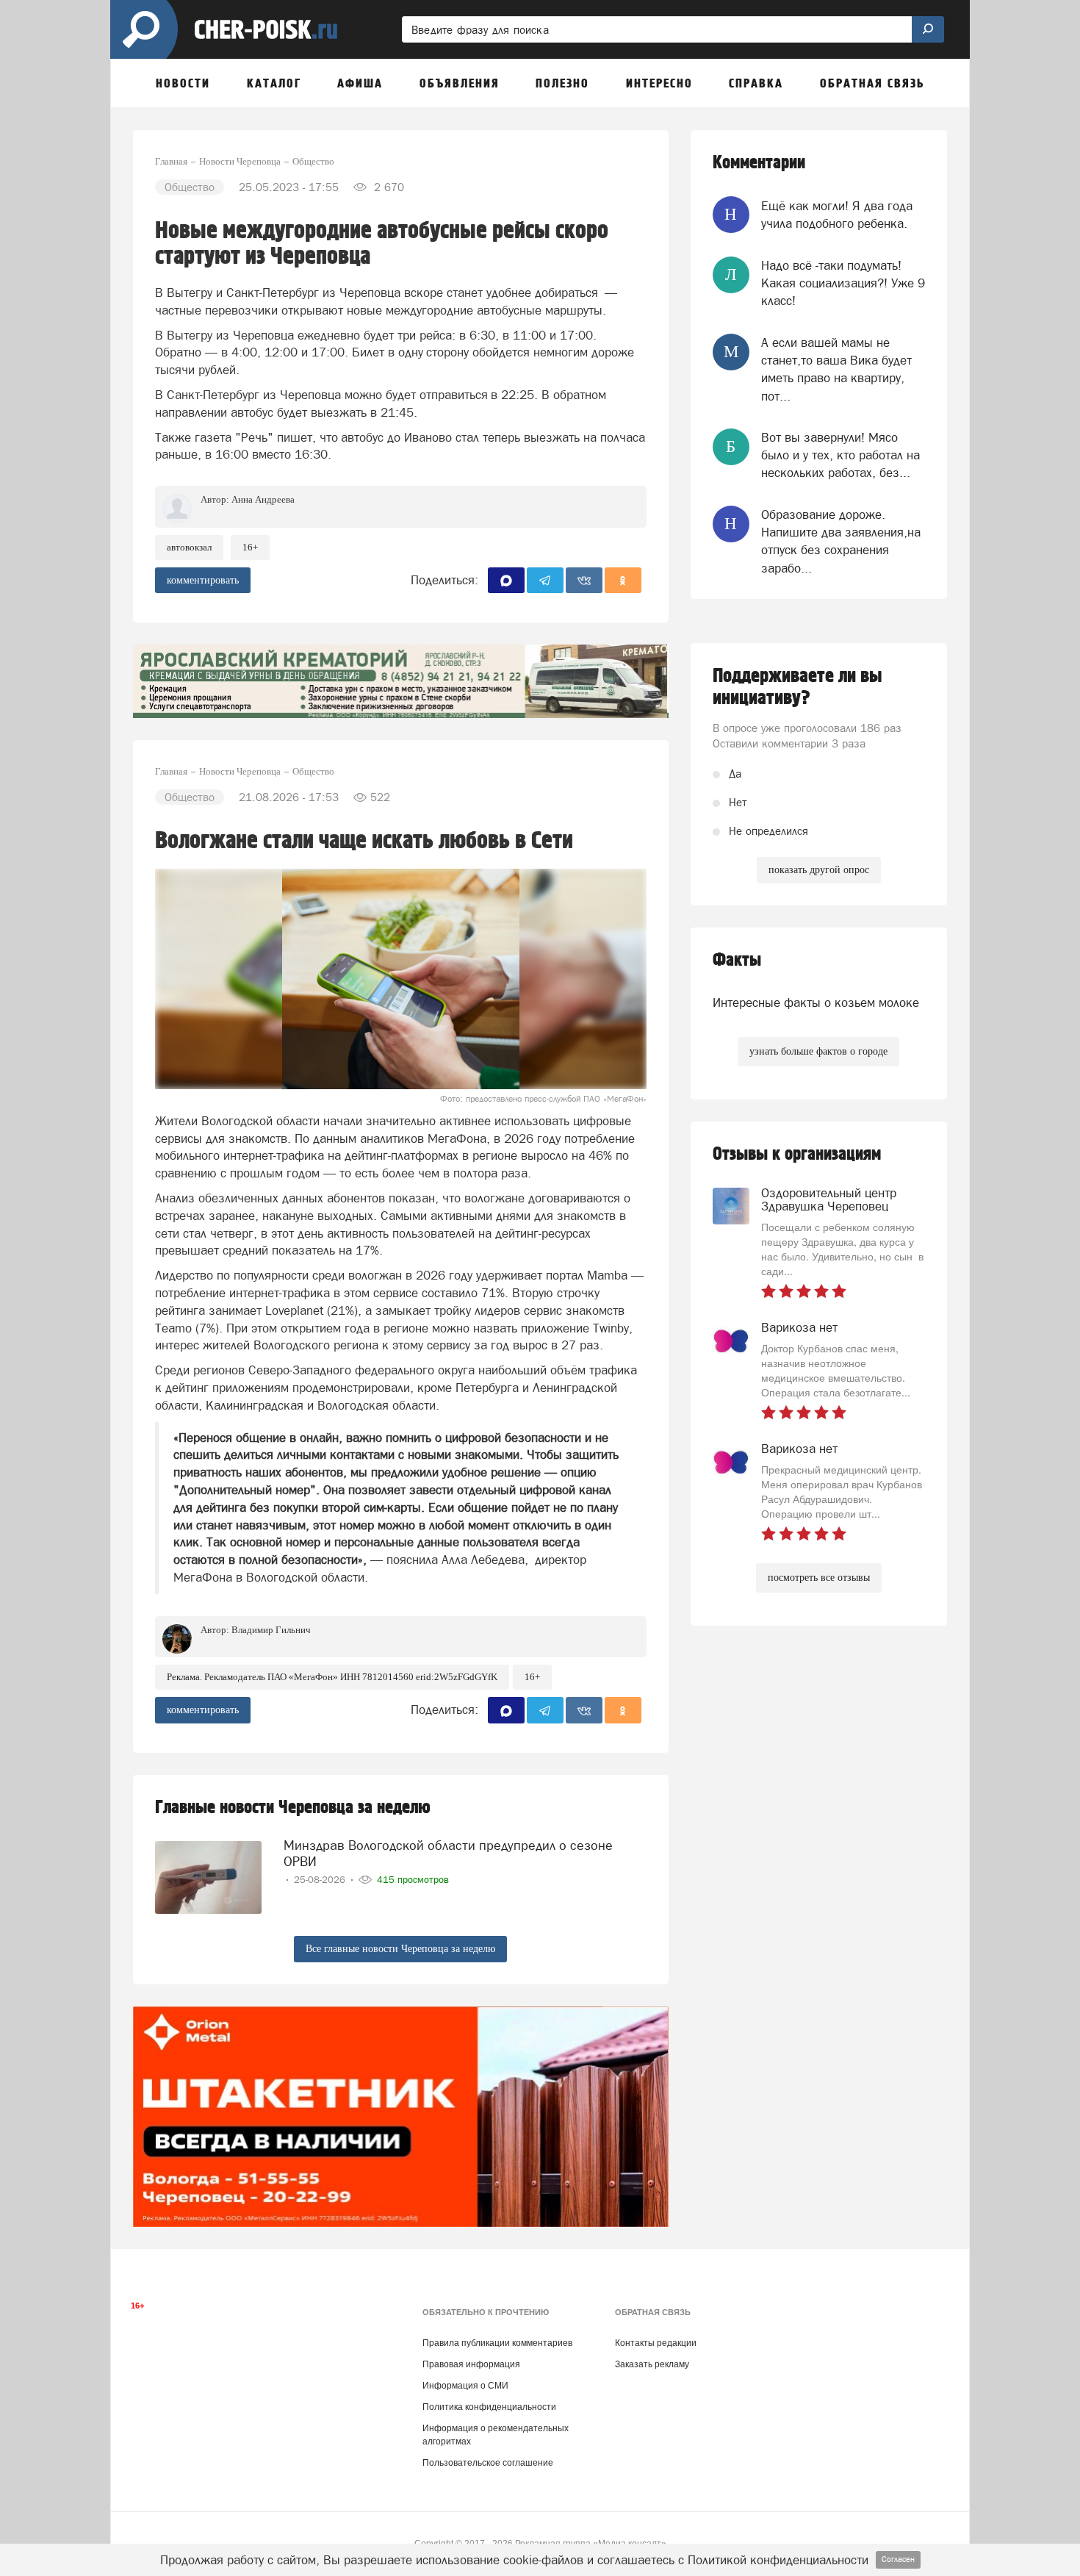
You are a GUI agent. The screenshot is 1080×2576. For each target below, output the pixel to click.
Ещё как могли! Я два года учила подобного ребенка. (837, 215)
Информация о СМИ (465, 2386)
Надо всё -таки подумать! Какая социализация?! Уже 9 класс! (843, 283)
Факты (737, 960)
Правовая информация (471, 2364)
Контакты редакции (656, 2343)
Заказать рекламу (652, 2364)
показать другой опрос (819, 870)
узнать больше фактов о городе (818, 1051)
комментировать (203, 580)
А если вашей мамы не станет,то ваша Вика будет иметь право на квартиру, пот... (836, 369)
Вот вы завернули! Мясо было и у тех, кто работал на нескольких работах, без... (840, 455)
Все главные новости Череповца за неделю (400, 1949)
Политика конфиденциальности (489, 2407)
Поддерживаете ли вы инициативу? (798, 687)
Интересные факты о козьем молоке (816, 1002)
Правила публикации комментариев (497, 2343)
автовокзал (189, 547)
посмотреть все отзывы (819, 1578)
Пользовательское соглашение (488, 2463)
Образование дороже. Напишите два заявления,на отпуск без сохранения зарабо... (841, 541)
